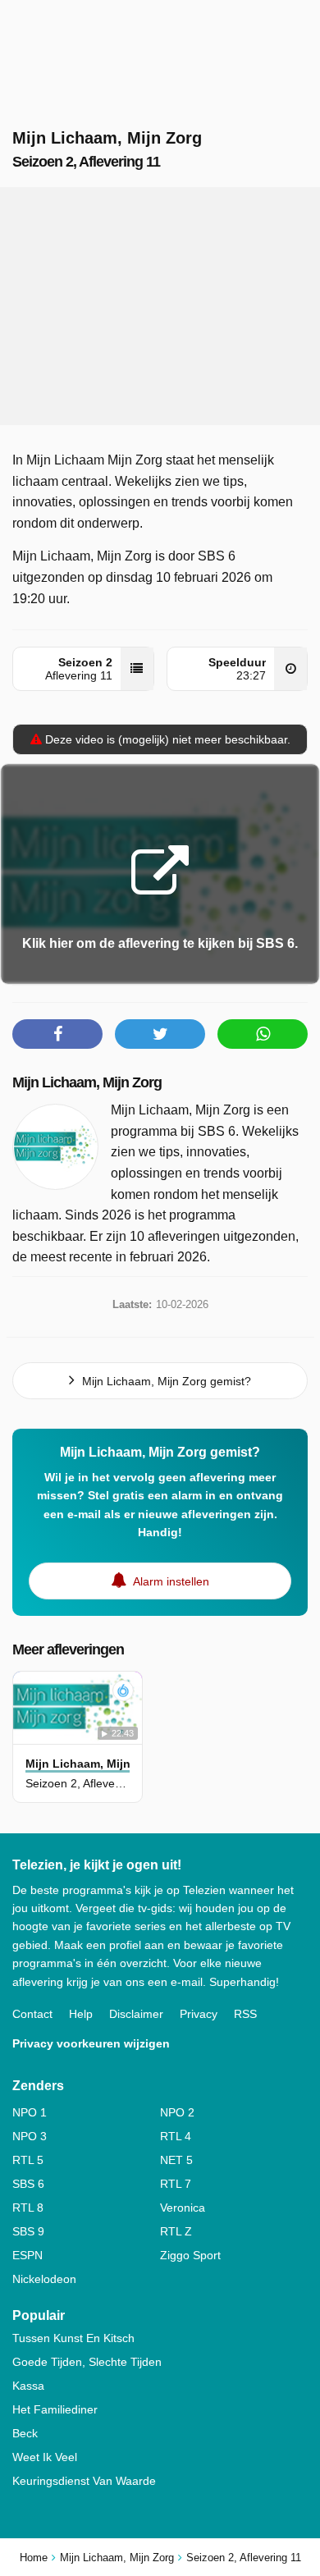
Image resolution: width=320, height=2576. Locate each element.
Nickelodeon (44, 2279)
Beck (25, 2433)
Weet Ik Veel (45, 2457)
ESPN (27, 2255)
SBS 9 (28, 2231)
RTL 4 (176, 2136)
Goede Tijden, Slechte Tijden (87, 2362)
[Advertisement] (160, 306)
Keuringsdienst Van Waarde (84, 2481)
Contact (32, 2014)
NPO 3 (30, 2136)
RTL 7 (176, 2184)
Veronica (183, 2208)
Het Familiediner (55, 2409)
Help (81, 2014)
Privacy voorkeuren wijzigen (91, 2043)
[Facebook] (57, 1034)
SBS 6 (28, 2184)
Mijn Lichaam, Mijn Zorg (87, 1082)
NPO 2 (177, 2112)
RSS (245, 2014)
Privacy (199, 2014)
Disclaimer (136, 2014)
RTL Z (176, 2231)
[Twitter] (160, 1034)
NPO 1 (30, 2112)
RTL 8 (28, 2208)
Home (34, 2558)
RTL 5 (28, 2160)
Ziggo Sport (190, 2255)
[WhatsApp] (263, 1034)
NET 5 (176, 2160)
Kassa (28, 2386)
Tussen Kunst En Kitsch (73, 2338)
